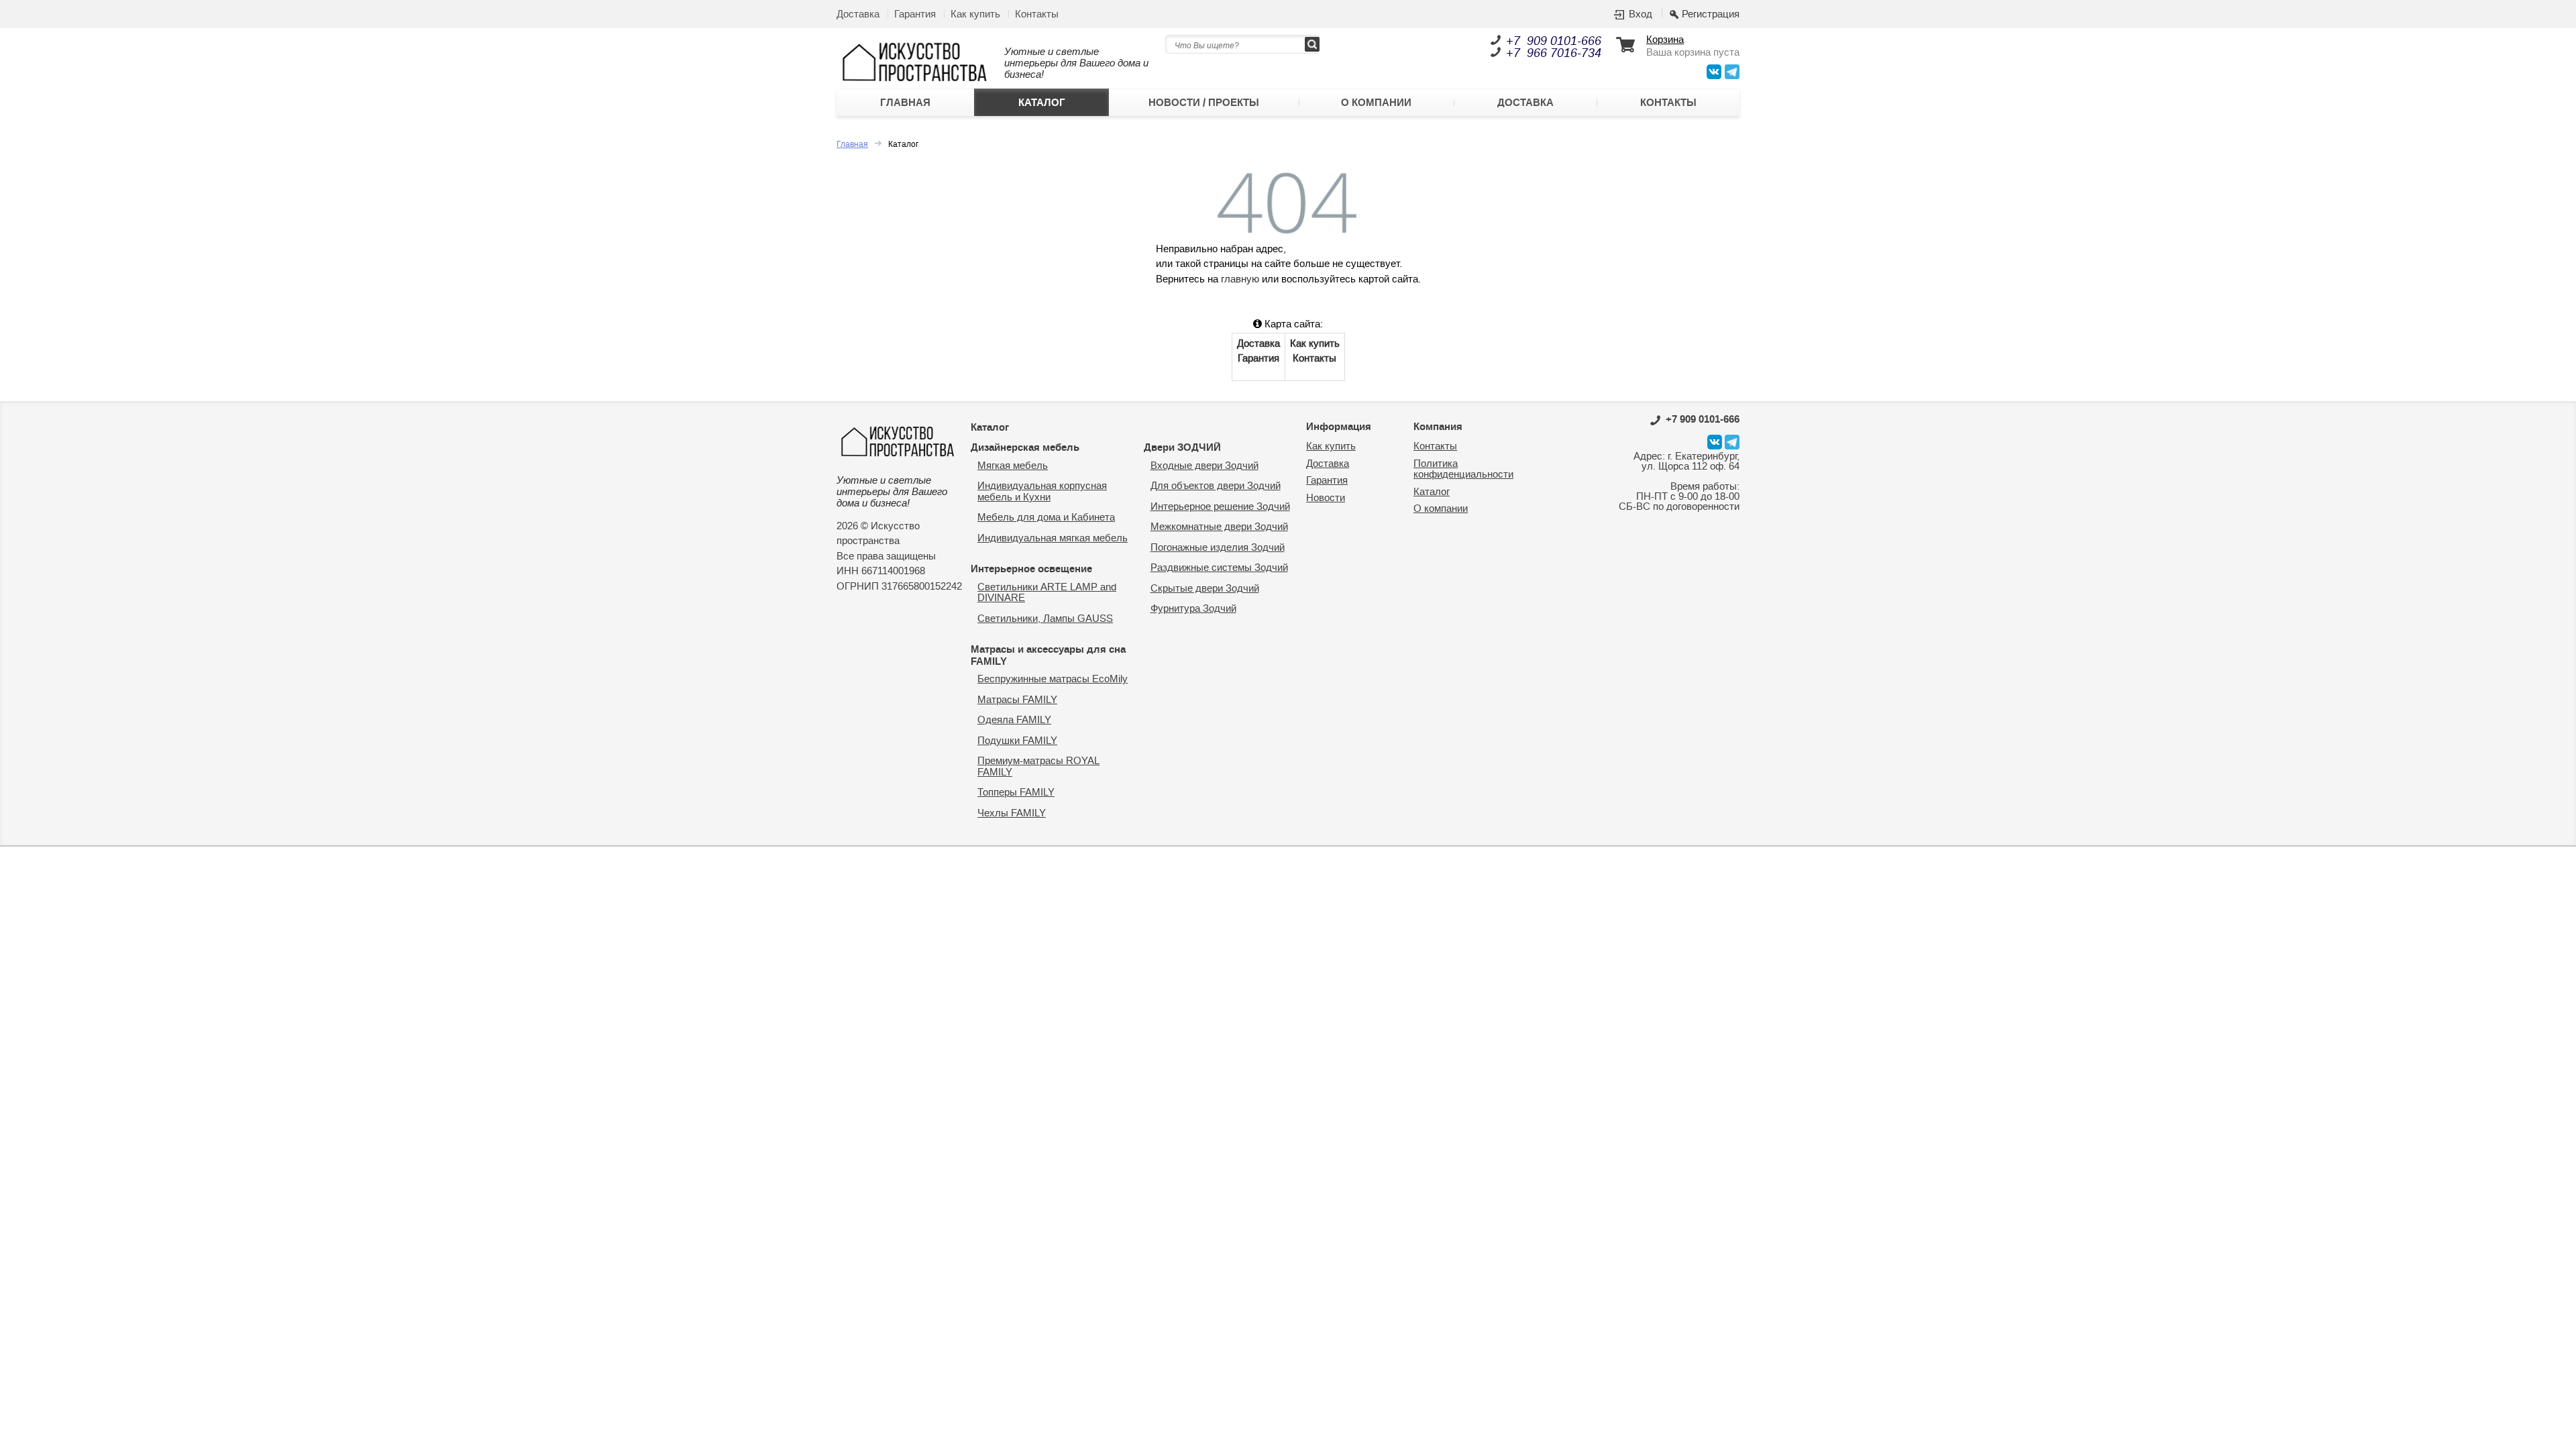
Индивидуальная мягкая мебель (1053, 538)
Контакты (1037, 14)
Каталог (1042, 103)
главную (1240, 279)
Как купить (975, 14)
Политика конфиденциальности (1463, 470)
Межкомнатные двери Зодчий (1219, 527)
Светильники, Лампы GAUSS (1045, 619)
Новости (1326, 498)
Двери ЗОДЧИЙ (1182, 447)
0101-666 (1703, 419)
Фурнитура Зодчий (1193, 609)
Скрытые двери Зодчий (1205, 589)
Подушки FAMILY (1017, 741)
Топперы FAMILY (1016, 793)
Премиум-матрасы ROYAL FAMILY (1038, 767)
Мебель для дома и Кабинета (1046, 518)
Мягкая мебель (1013, 466)
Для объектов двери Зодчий (1216, 486)
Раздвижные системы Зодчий (1219, 568)
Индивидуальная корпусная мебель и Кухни (1042, 492)
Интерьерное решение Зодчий (1220, 507)
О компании (1376, 103)
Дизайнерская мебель (1025, 447)
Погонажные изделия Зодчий (1218, 548)
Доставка (858, 14)
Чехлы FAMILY (1012, 813)
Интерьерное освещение (1031, 569)
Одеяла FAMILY (1014, 720)
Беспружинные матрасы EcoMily (1053, 679)
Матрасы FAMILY (1017, 700)
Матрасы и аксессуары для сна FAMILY (1048, 655)
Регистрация (1711, 15)
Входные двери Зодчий (1204, 466)
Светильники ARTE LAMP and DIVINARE (1047, 593)
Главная (905, 103)
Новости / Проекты (1204, 103)
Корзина (1665, 41)
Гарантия (915, 14)
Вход (1641, 15)
